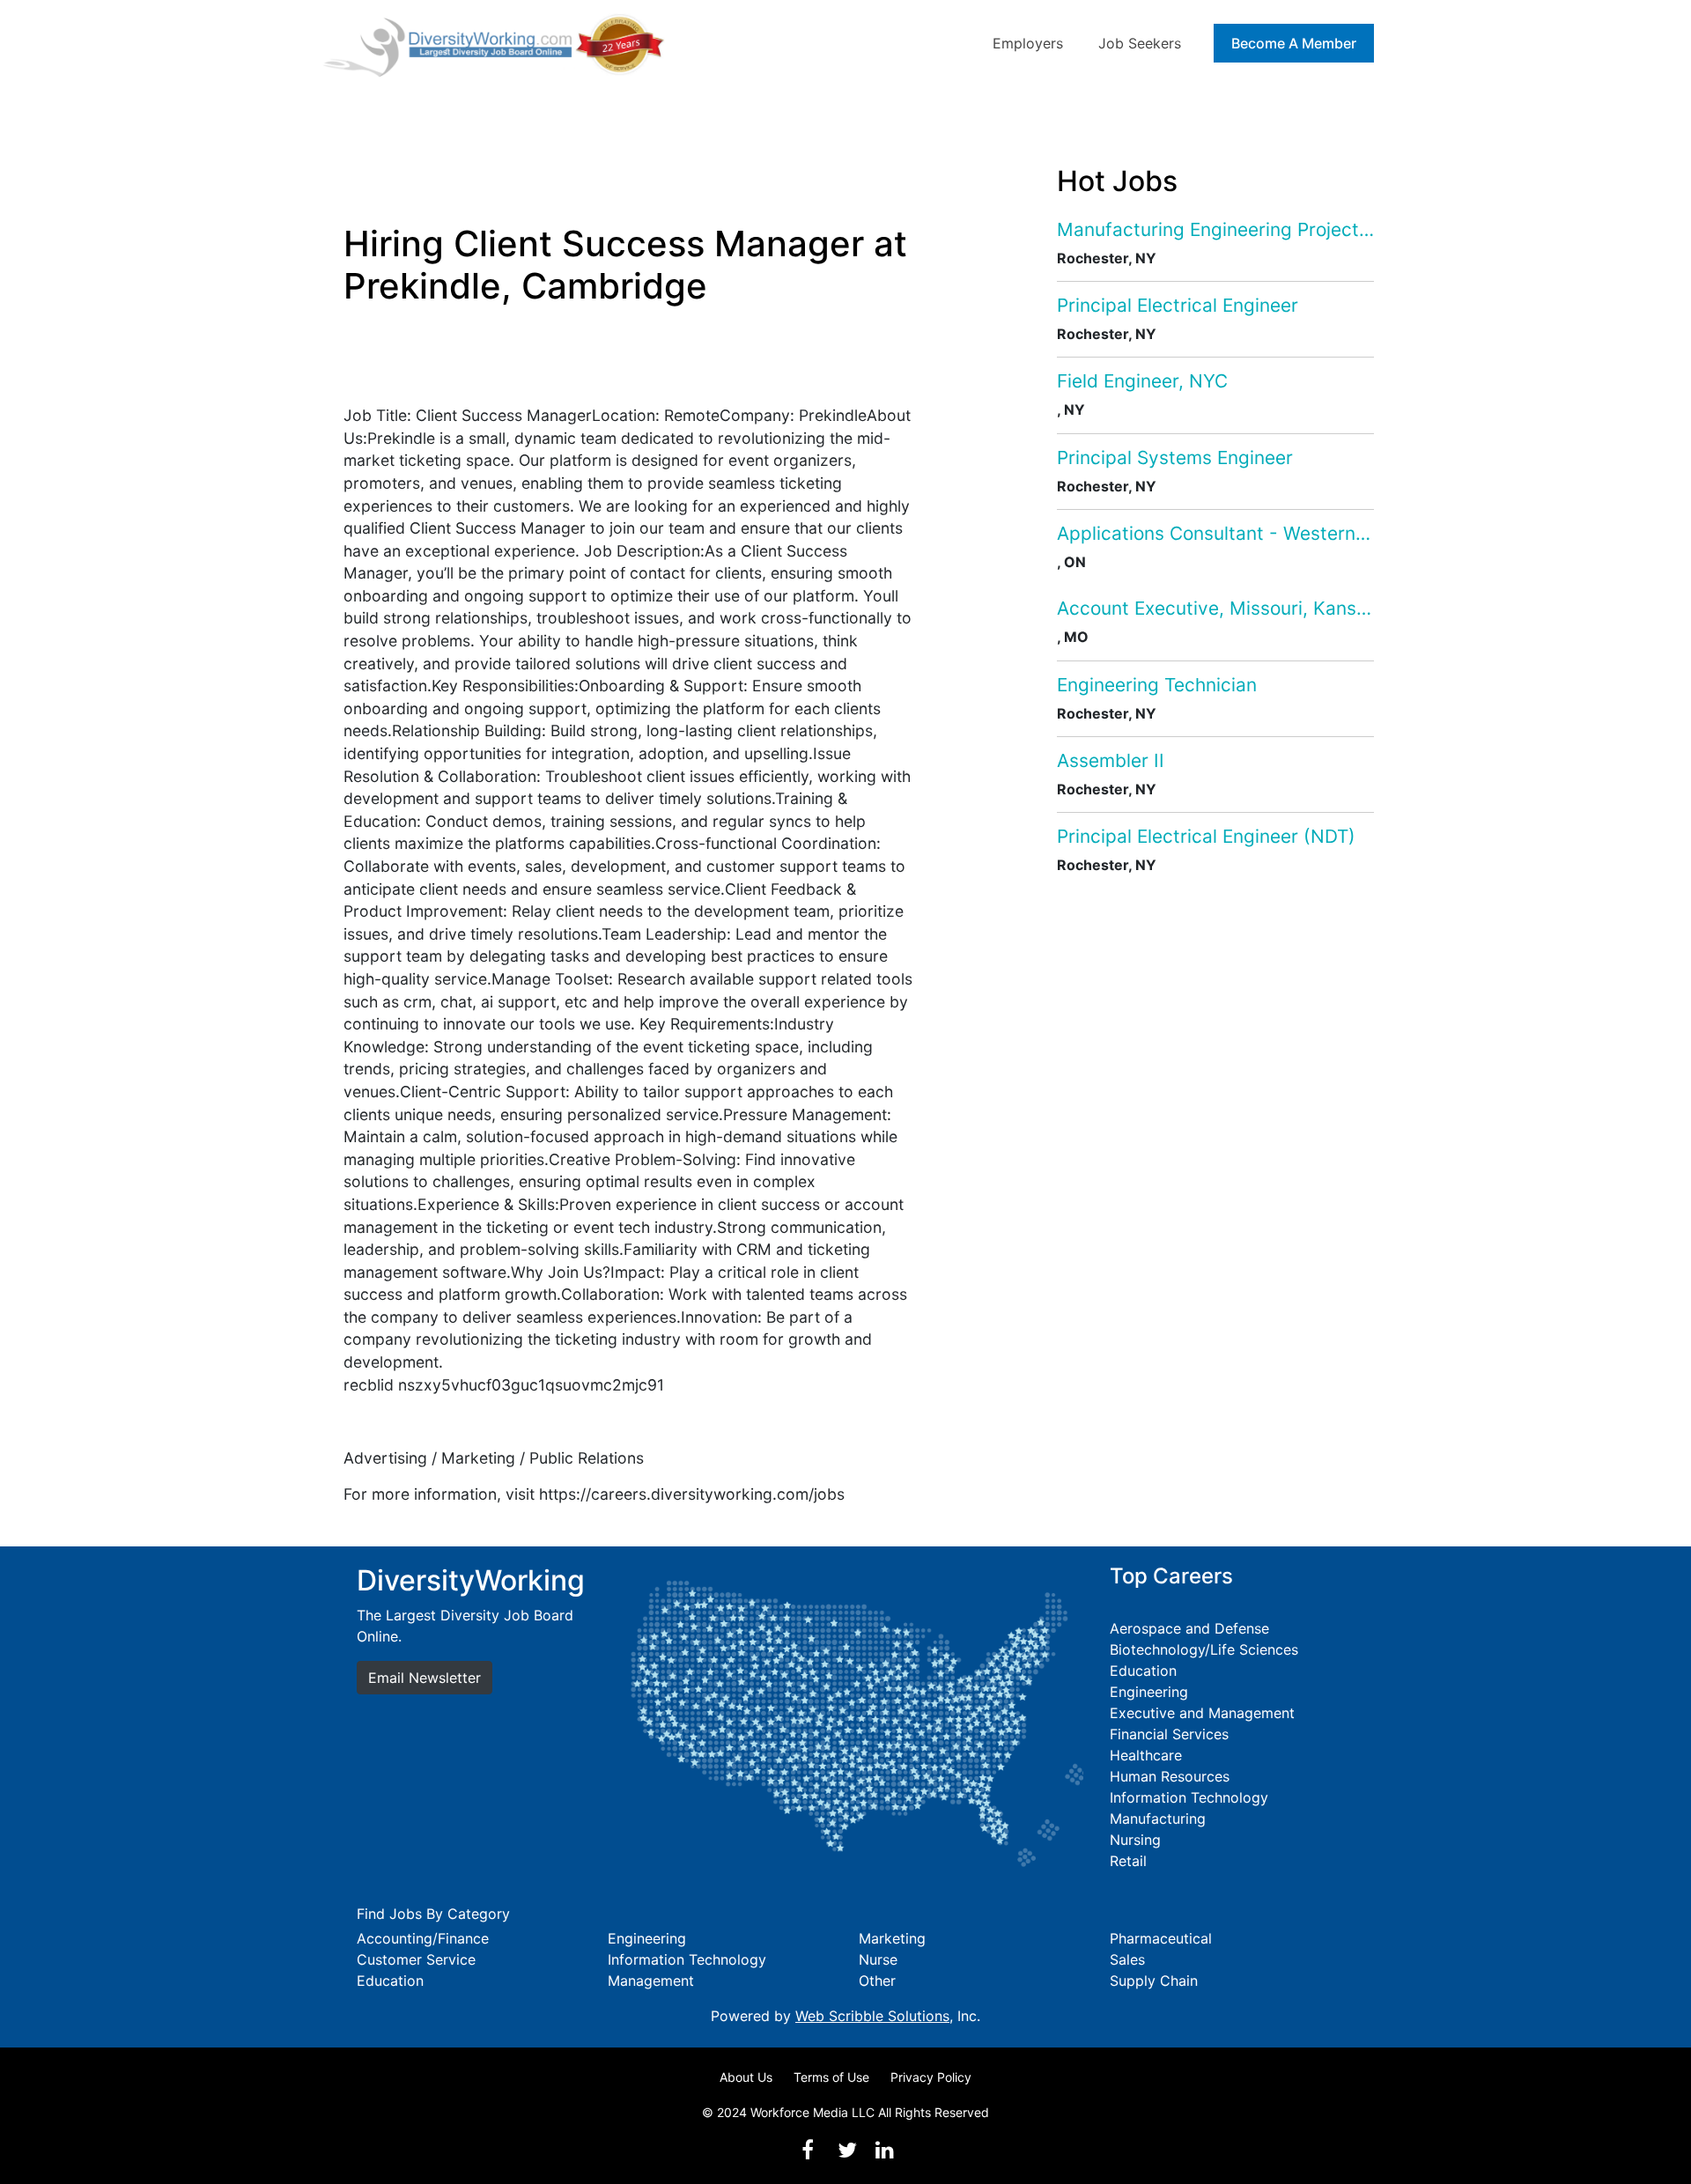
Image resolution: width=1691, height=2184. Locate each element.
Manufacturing (1158, 1819)
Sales (1127, 1959)
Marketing (892, 1938)
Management (651, 1981)
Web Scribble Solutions (872, 2016)
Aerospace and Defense (1189, 1628)
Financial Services (1169, 1734)
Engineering (1149, 1692)
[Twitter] (847, 2150)
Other (877, 1981)
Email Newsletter (425, 1678)
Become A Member (1294, 43)
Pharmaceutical (1161, 1938)
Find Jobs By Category (433, 1914)
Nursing (1135, 1840)
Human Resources (1170, 1776)
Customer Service (416, 1959)
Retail (1128, 1861)
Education (1143, 1671)
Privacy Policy (931, 2077)
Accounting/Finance (423, 1938)
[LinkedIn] (884, 2150)
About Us (746, 2077)
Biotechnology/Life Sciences (1204, 1649)
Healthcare (1146, 1755)
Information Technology (1189, 1797)
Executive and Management (1202, 1713)
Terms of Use (831, 2077)
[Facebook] (808, 2150)
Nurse (878, 1959)
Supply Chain (1154, 1981)
